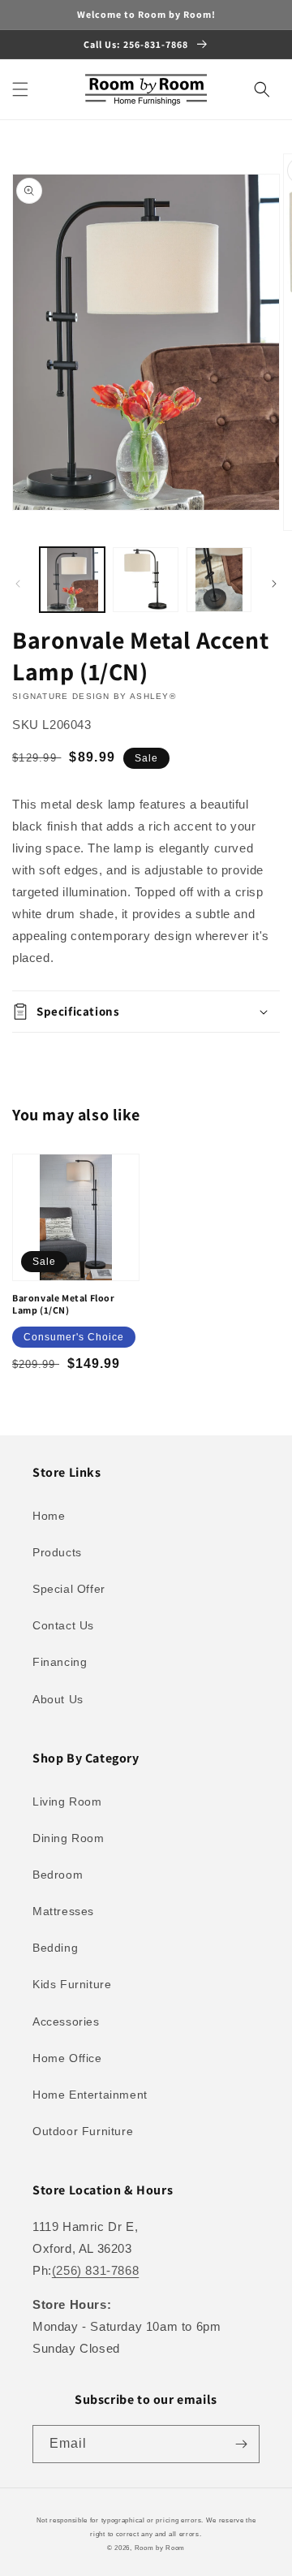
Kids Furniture (72, 1984)
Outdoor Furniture (83, 2131)
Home (49, 1516)
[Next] (274, 584)
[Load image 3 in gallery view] (219, 580)
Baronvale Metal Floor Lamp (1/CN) (64, 1304)
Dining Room (69, 1838)
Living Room (67, 1801)
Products (57, 1552)
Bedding (55, 1948)
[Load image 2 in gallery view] (145, 580)
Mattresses (63, 1911)
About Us (58, 1699)
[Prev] (18, 584)
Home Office (67, 2058)
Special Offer (69, 1589)
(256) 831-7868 (95, 2270)
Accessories (66, 2022)
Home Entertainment (90, 2095)
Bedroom (58, 1875)
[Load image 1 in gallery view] (72, 580)
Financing (60, 1662)
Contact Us (63, 1625)
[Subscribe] (241, 2444)
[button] (20, 89)
